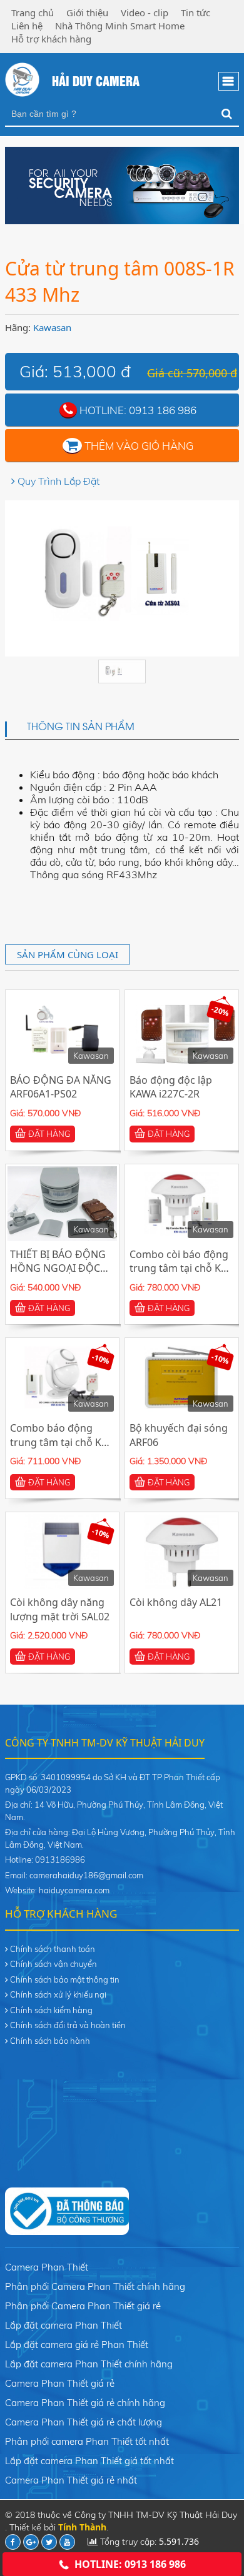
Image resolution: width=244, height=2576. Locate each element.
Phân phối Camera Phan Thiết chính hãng (95, 2286)
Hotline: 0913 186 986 (130, 2564)
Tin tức (196, 12)
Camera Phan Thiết (47, 2267)
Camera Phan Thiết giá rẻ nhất (71, 2480)
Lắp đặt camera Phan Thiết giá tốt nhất (89, 2461)
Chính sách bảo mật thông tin (65, 1979)
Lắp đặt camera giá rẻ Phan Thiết (77, 2345)
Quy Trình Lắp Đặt (58, 481)
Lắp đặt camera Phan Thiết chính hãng (89, 2364)
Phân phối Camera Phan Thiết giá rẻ (83, 2306)
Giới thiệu (87, 12)
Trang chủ (33, 12)
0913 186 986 (163, 410)
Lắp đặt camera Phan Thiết (64, 2325)
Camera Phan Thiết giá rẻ (60, 2383)
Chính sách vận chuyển (53, 1964)
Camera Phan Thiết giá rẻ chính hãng (85, 2403)
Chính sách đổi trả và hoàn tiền (68, 2025)
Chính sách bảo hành (50, 2041)
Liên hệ (27, 26)
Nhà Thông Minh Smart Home (120, 26)
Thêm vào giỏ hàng (139, 446)
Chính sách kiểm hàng (51, 2010)
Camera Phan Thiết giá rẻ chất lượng (84, 2422)
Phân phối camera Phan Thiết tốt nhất (87, 2441)
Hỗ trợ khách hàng (51, 39)
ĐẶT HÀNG (49, 1134)
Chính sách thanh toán (53, 1949)
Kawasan (52, 327)
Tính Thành (82, 2527)
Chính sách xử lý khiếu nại (58, 1994)
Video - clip (145, 12)
